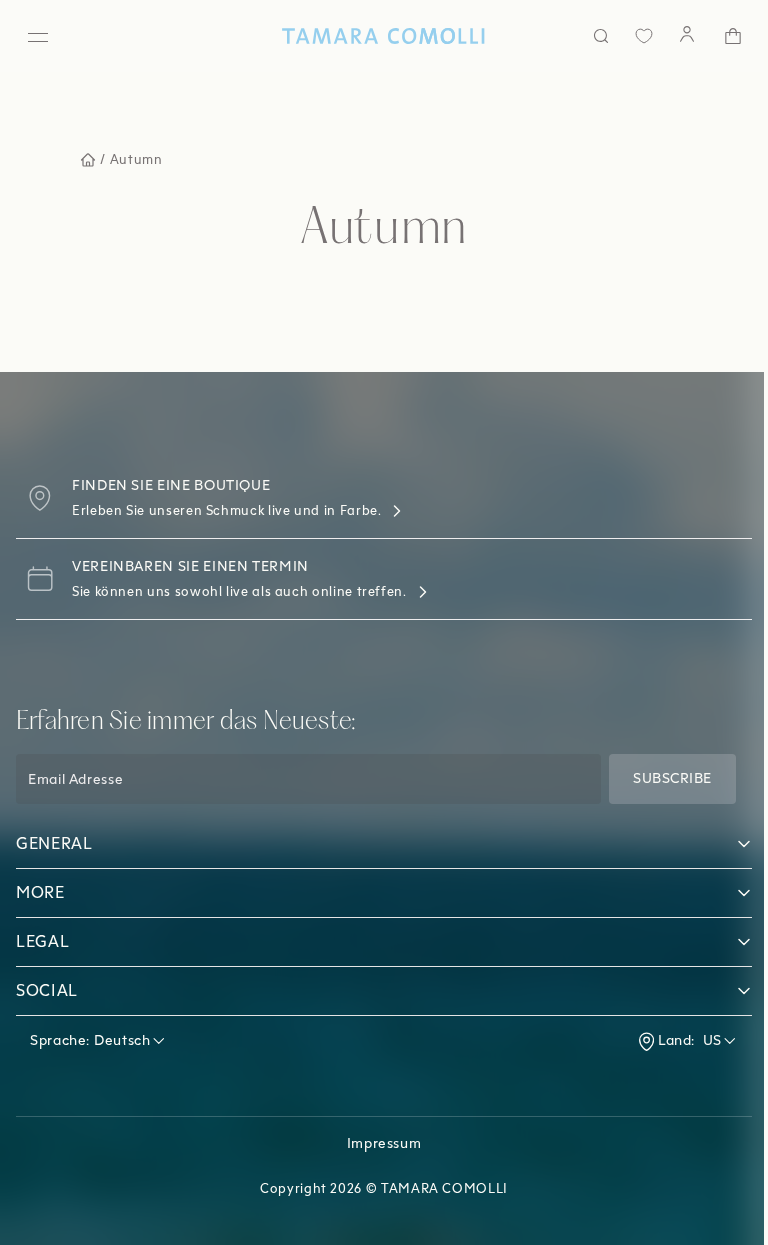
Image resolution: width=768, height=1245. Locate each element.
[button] (376, 844)
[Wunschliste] (629, 36)
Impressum (376, 1143)
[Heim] (376, 36)
